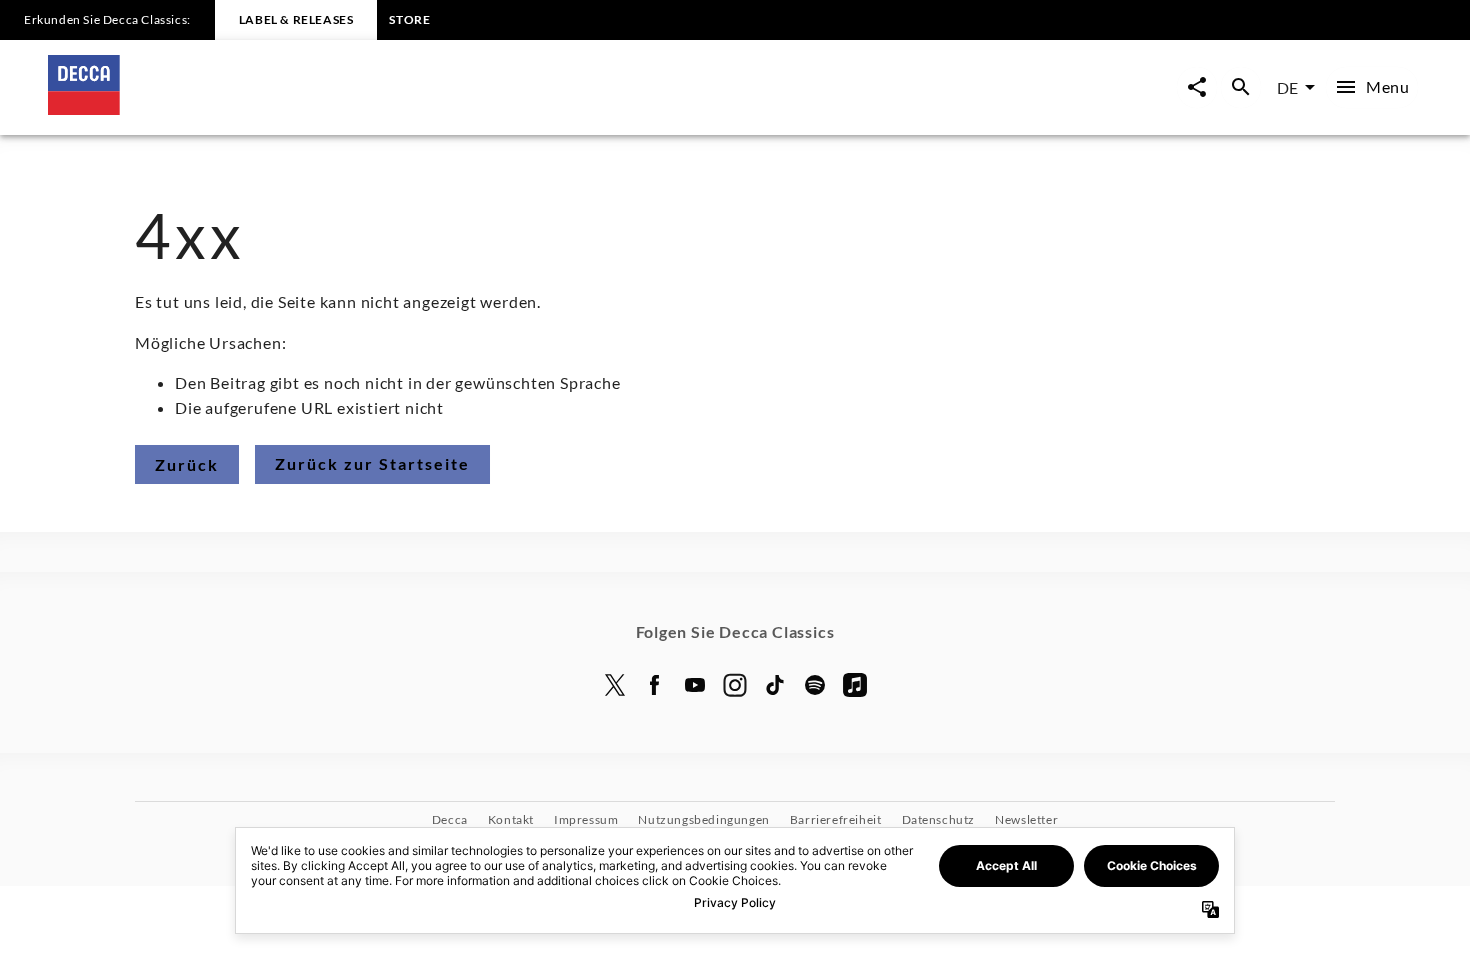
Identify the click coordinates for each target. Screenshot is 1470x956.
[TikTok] (775, 685)
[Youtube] (695, 685)
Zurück (187, 464)
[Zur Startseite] (391, 108)
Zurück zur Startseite (372, 463)
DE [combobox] (1287, 87)
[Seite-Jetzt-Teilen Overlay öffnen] (1197, 87)
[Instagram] (735, 685)
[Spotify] (815, 685)
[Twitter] (615, 685)
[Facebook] (655, 685)
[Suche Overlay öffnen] (1241, 87)
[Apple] (855, 685)
